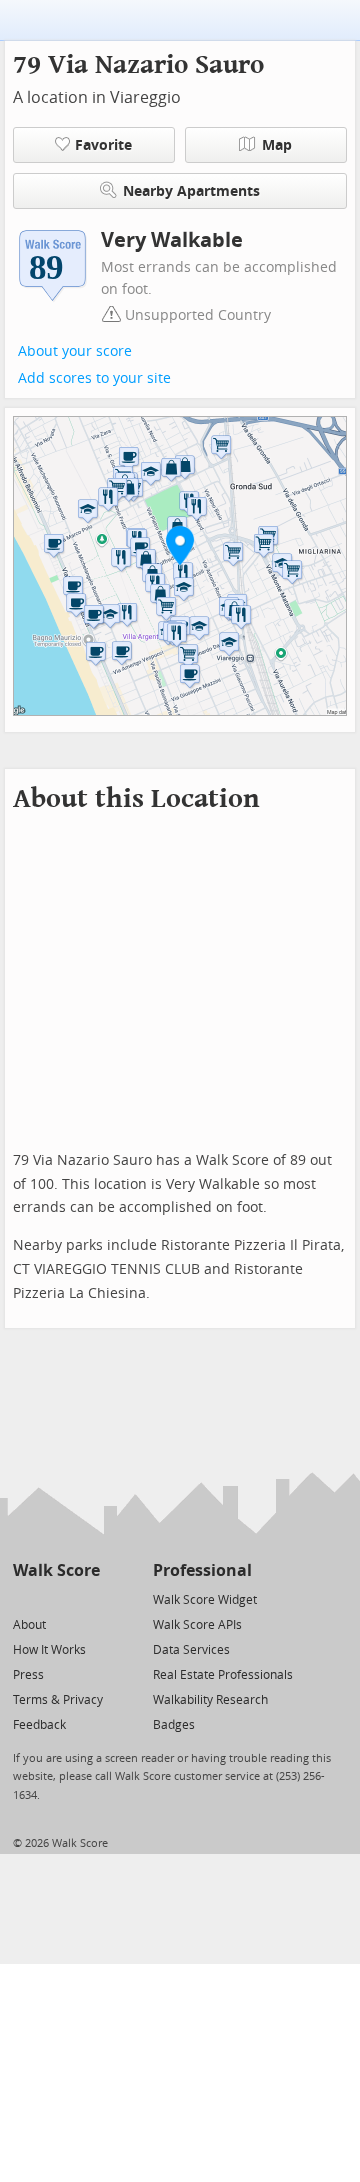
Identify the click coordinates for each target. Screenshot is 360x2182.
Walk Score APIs (197, 1625)
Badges (174, 1725)
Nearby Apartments (191, 191)
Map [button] (277, 145)
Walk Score (56, 1570)
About (29, 1625)
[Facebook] (55, 1598)
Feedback (39, 1725)
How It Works (49, 1650)
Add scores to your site (94, 378)
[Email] (86, 1598)
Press (28, 1675)
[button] (180, 545)
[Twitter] (24, 1598)
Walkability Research (210, 1700)
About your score (75, 351)
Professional (202, 1570)
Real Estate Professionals (223, 1675)
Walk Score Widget (205, 1600)
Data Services (191, 1650)
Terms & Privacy (58, 1700)
